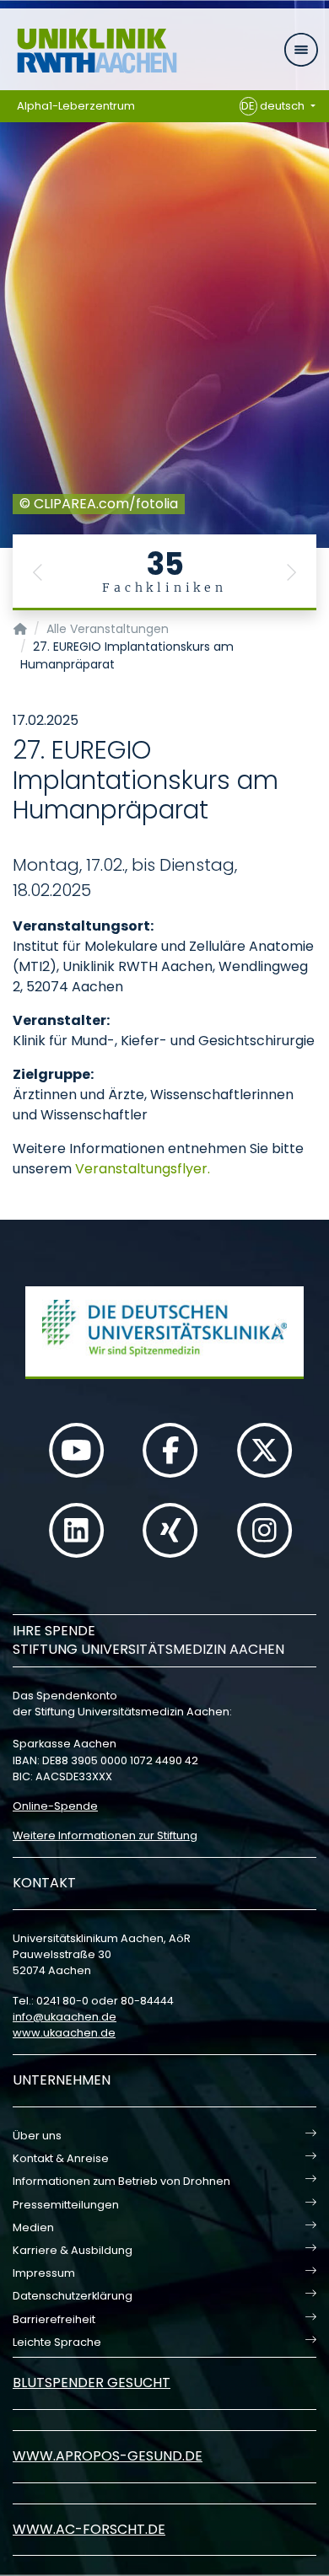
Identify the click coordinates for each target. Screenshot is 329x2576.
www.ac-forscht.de (89, 2529)
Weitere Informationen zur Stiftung (105, 1835)
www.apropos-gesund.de (108, 2456)
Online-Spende (55, 1806)
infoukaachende (65, 2017)
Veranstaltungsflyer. (143, 1169)
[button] (38, 572)
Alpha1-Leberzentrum (76, 106)
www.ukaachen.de (64, 2033)
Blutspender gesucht (92, 2383)
